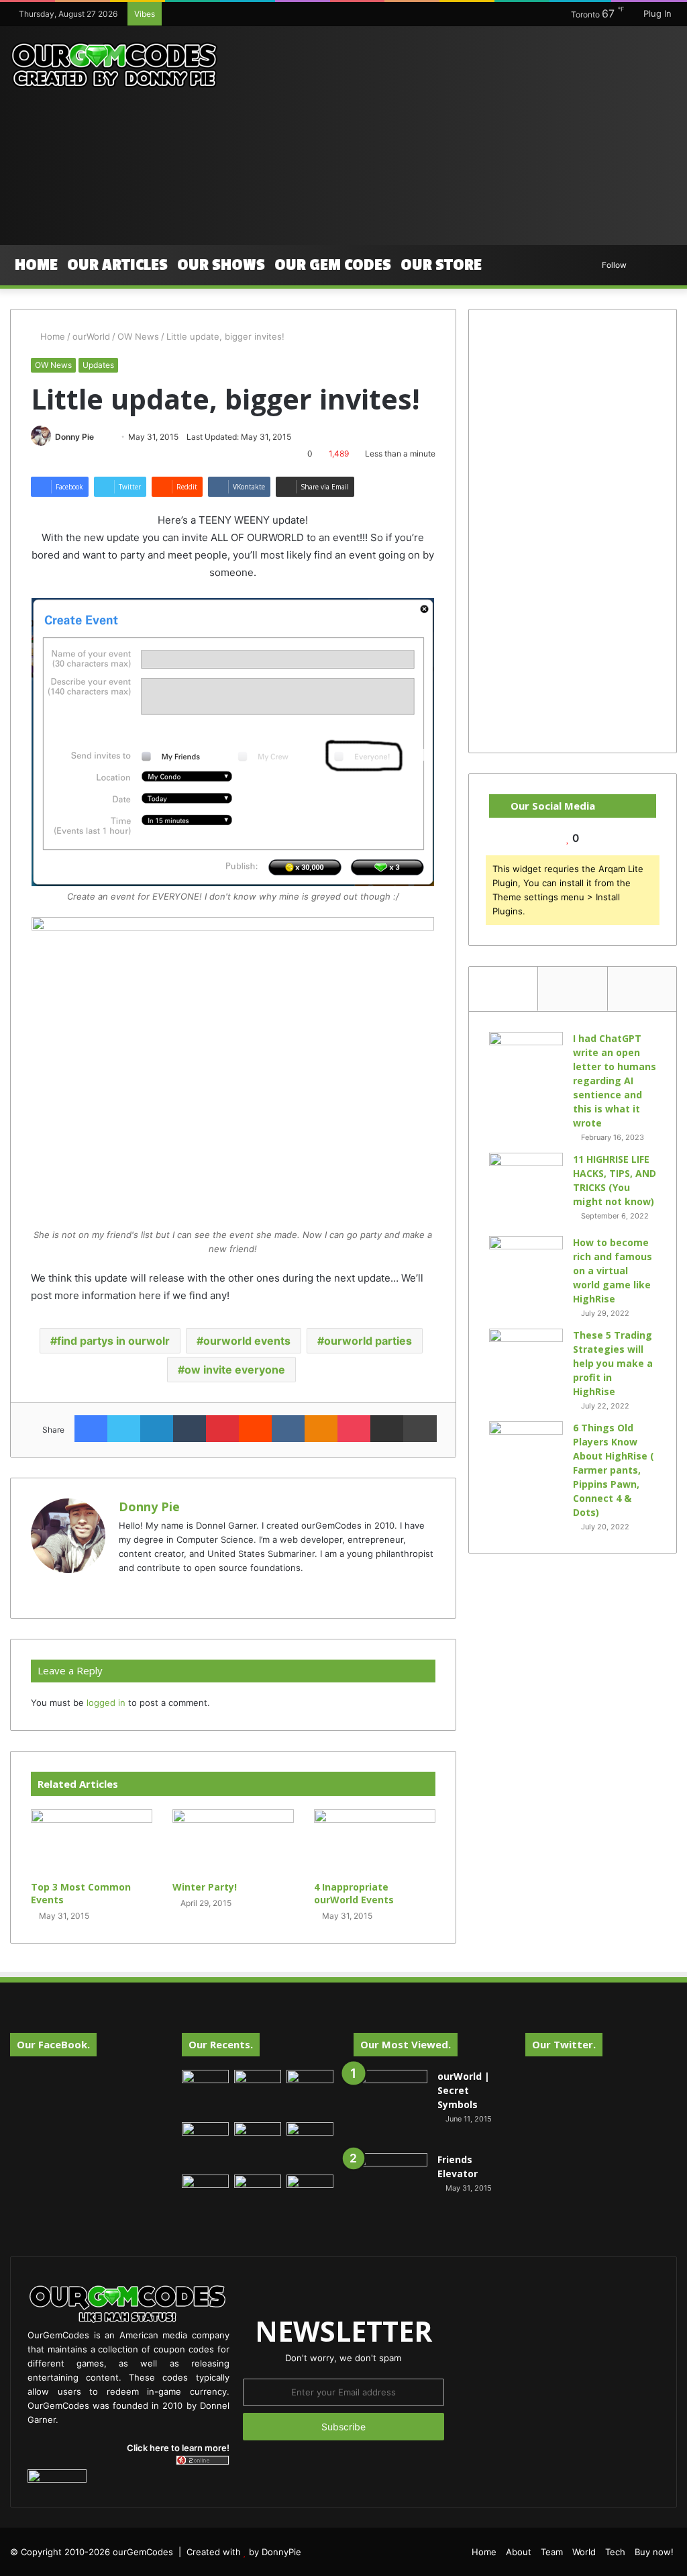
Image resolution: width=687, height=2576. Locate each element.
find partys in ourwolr (113, 1341)
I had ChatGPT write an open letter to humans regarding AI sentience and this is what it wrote (615, 1081)
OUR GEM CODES (333, 265)
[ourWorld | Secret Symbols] (390, 2107)
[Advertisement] (463, 134)
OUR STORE (441, 265)
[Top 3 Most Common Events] (92, 1842)
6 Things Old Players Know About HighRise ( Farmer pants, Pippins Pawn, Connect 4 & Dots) (614, 1470)
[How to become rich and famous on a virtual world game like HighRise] (526, 1261)
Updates (98, 365)
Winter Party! (205, 1887)
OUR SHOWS (221, 265)
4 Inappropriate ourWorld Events (354, 1893)
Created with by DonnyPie (244, 2552)
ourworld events (247, 1341)
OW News (138, 336)
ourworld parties (368, 1341)
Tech (615, 2552)
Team (552, 2552)
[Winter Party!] (233, 1842)
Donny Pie (74, 437)
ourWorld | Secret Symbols (464, 2090)
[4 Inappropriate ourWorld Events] (375, 1842)
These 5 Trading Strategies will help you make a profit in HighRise (613, 1363)
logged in (106, 1703)
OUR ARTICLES (117, 265)
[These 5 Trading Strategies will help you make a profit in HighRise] (526, 1366)
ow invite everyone (235, 1370)
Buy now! (654, 2552)
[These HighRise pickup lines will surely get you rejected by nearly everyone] (205, 2188)
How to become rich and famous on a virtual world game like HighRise (613, 1271)
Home (36, 265)
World (584, 2552)
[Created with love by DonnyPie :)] (114, 66)
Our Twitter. (564, 2044)
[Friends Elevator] (390, 2190)
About (519, 2552)
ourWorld (91, 336)
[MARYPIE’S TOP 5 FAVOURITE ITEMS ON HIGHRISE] (310, 2198)
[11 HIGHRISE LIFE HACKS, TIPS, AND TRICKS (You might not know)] (526, 1190)
